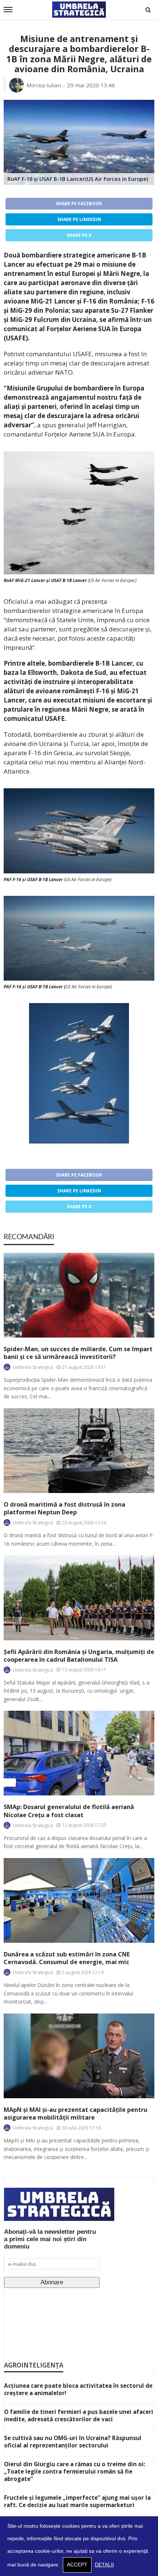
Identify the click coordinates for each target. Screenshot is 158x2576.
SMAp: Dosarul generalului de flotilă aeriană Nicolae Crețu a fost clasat (69, 1811)
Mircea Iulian (44, 85)
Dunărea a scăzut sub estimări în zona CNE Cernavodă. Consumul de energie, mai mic (67, 1958)
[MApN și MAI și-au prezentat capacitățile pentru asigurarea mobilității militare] (79, 2056)
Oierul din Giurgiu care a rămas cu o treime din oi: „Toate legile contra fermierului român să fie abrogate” (75, 2471)
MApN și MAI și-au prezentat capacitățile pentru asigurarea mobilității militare (76, 2114)
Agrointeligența (34, 2365)
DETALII (104, 2565)
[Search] (148, 10)
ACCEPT (77, 2565)
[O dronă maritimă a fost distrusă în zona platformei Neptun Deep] (79, 1451)
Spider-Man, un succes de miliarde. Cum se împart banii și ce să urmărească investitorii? (78, 1353)
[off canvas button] (8, 10)
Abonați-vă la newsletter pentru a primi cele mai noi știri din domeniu (50, 2239)
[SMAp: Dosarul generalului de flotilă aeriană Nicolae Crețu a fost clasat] (79, 1753)
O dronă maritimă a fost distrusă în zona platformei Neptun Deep (64, 1508)
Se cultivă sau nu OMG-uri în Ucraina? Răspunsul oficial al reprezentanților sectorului (73, 2442)
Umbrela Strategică (33, 1367)
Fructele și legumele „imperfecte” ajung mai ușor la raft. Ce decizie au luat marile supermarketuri (77, 2501)
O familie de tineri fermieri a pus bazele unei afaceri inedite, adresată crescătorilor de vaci (79, 2415)
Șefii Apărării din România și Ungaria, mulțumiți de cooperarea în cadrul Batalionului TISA (79, 1656)
